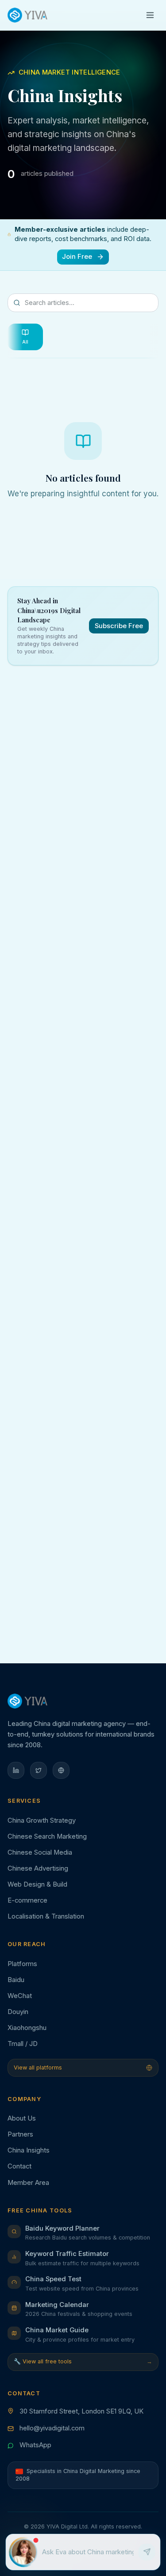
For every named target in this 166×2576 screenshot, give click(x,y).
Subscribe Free (119, 626)
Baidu (16, 1980)
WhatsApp (35, 2445)
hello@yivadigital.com (52, 2428)
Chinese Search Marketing (47, 1836)
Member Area (28, 2183)
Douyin (18, 2012)
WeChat (20, 1996)
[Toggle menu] (150, 15)
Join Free (77, 257)
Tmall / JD (23, 2044)
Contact (19, 2166)
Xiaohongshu (27, 2028)
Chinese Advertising (38, 1868)
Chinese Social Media (40, 1852)
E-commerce (27, 1900)
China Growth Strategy (42, 1820)
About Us (22, 2118)
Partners (20, 2134)
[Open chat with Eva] (24, 2552)
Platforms (22, 1964)
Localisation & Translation (46, 1916)
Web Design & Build (37, 1884)
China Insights (29, 2150)
